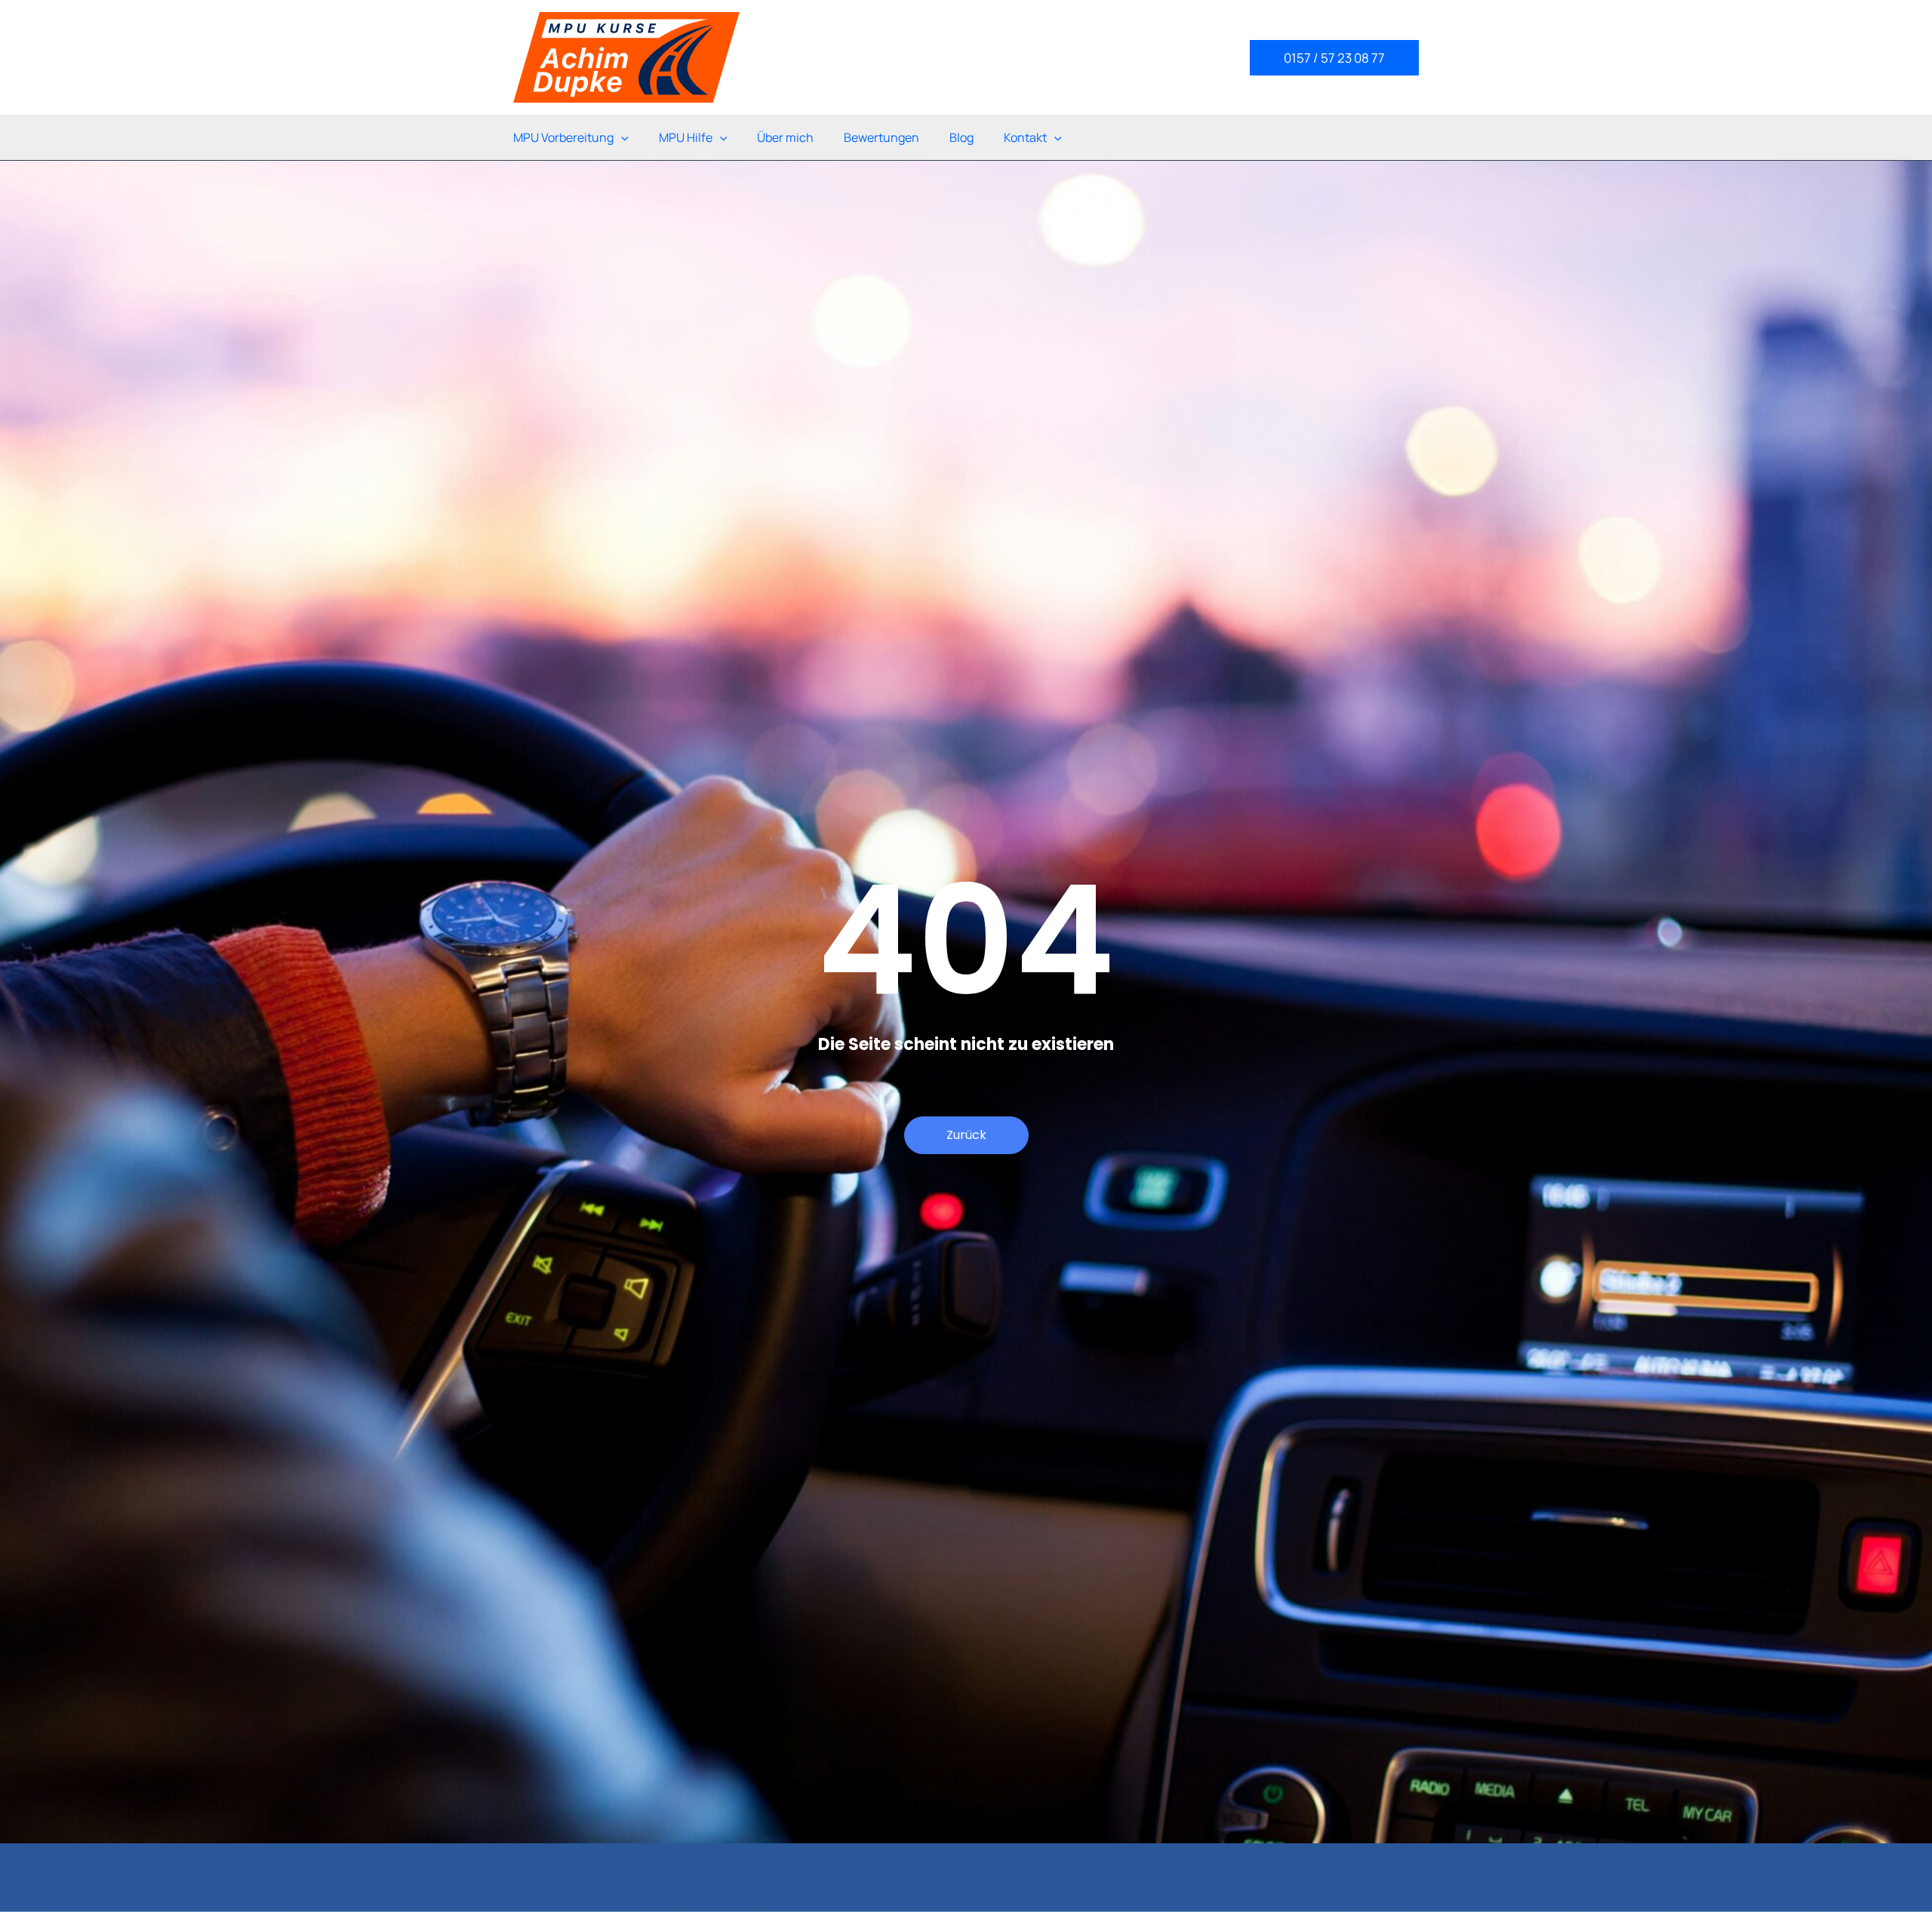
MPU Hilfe (686, 137)
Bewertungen (881, 137)
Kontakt (1025, 137)
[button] (1334, 58)
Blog (961, 137)
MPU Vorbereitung (563, 137)
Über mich (785, 137)
